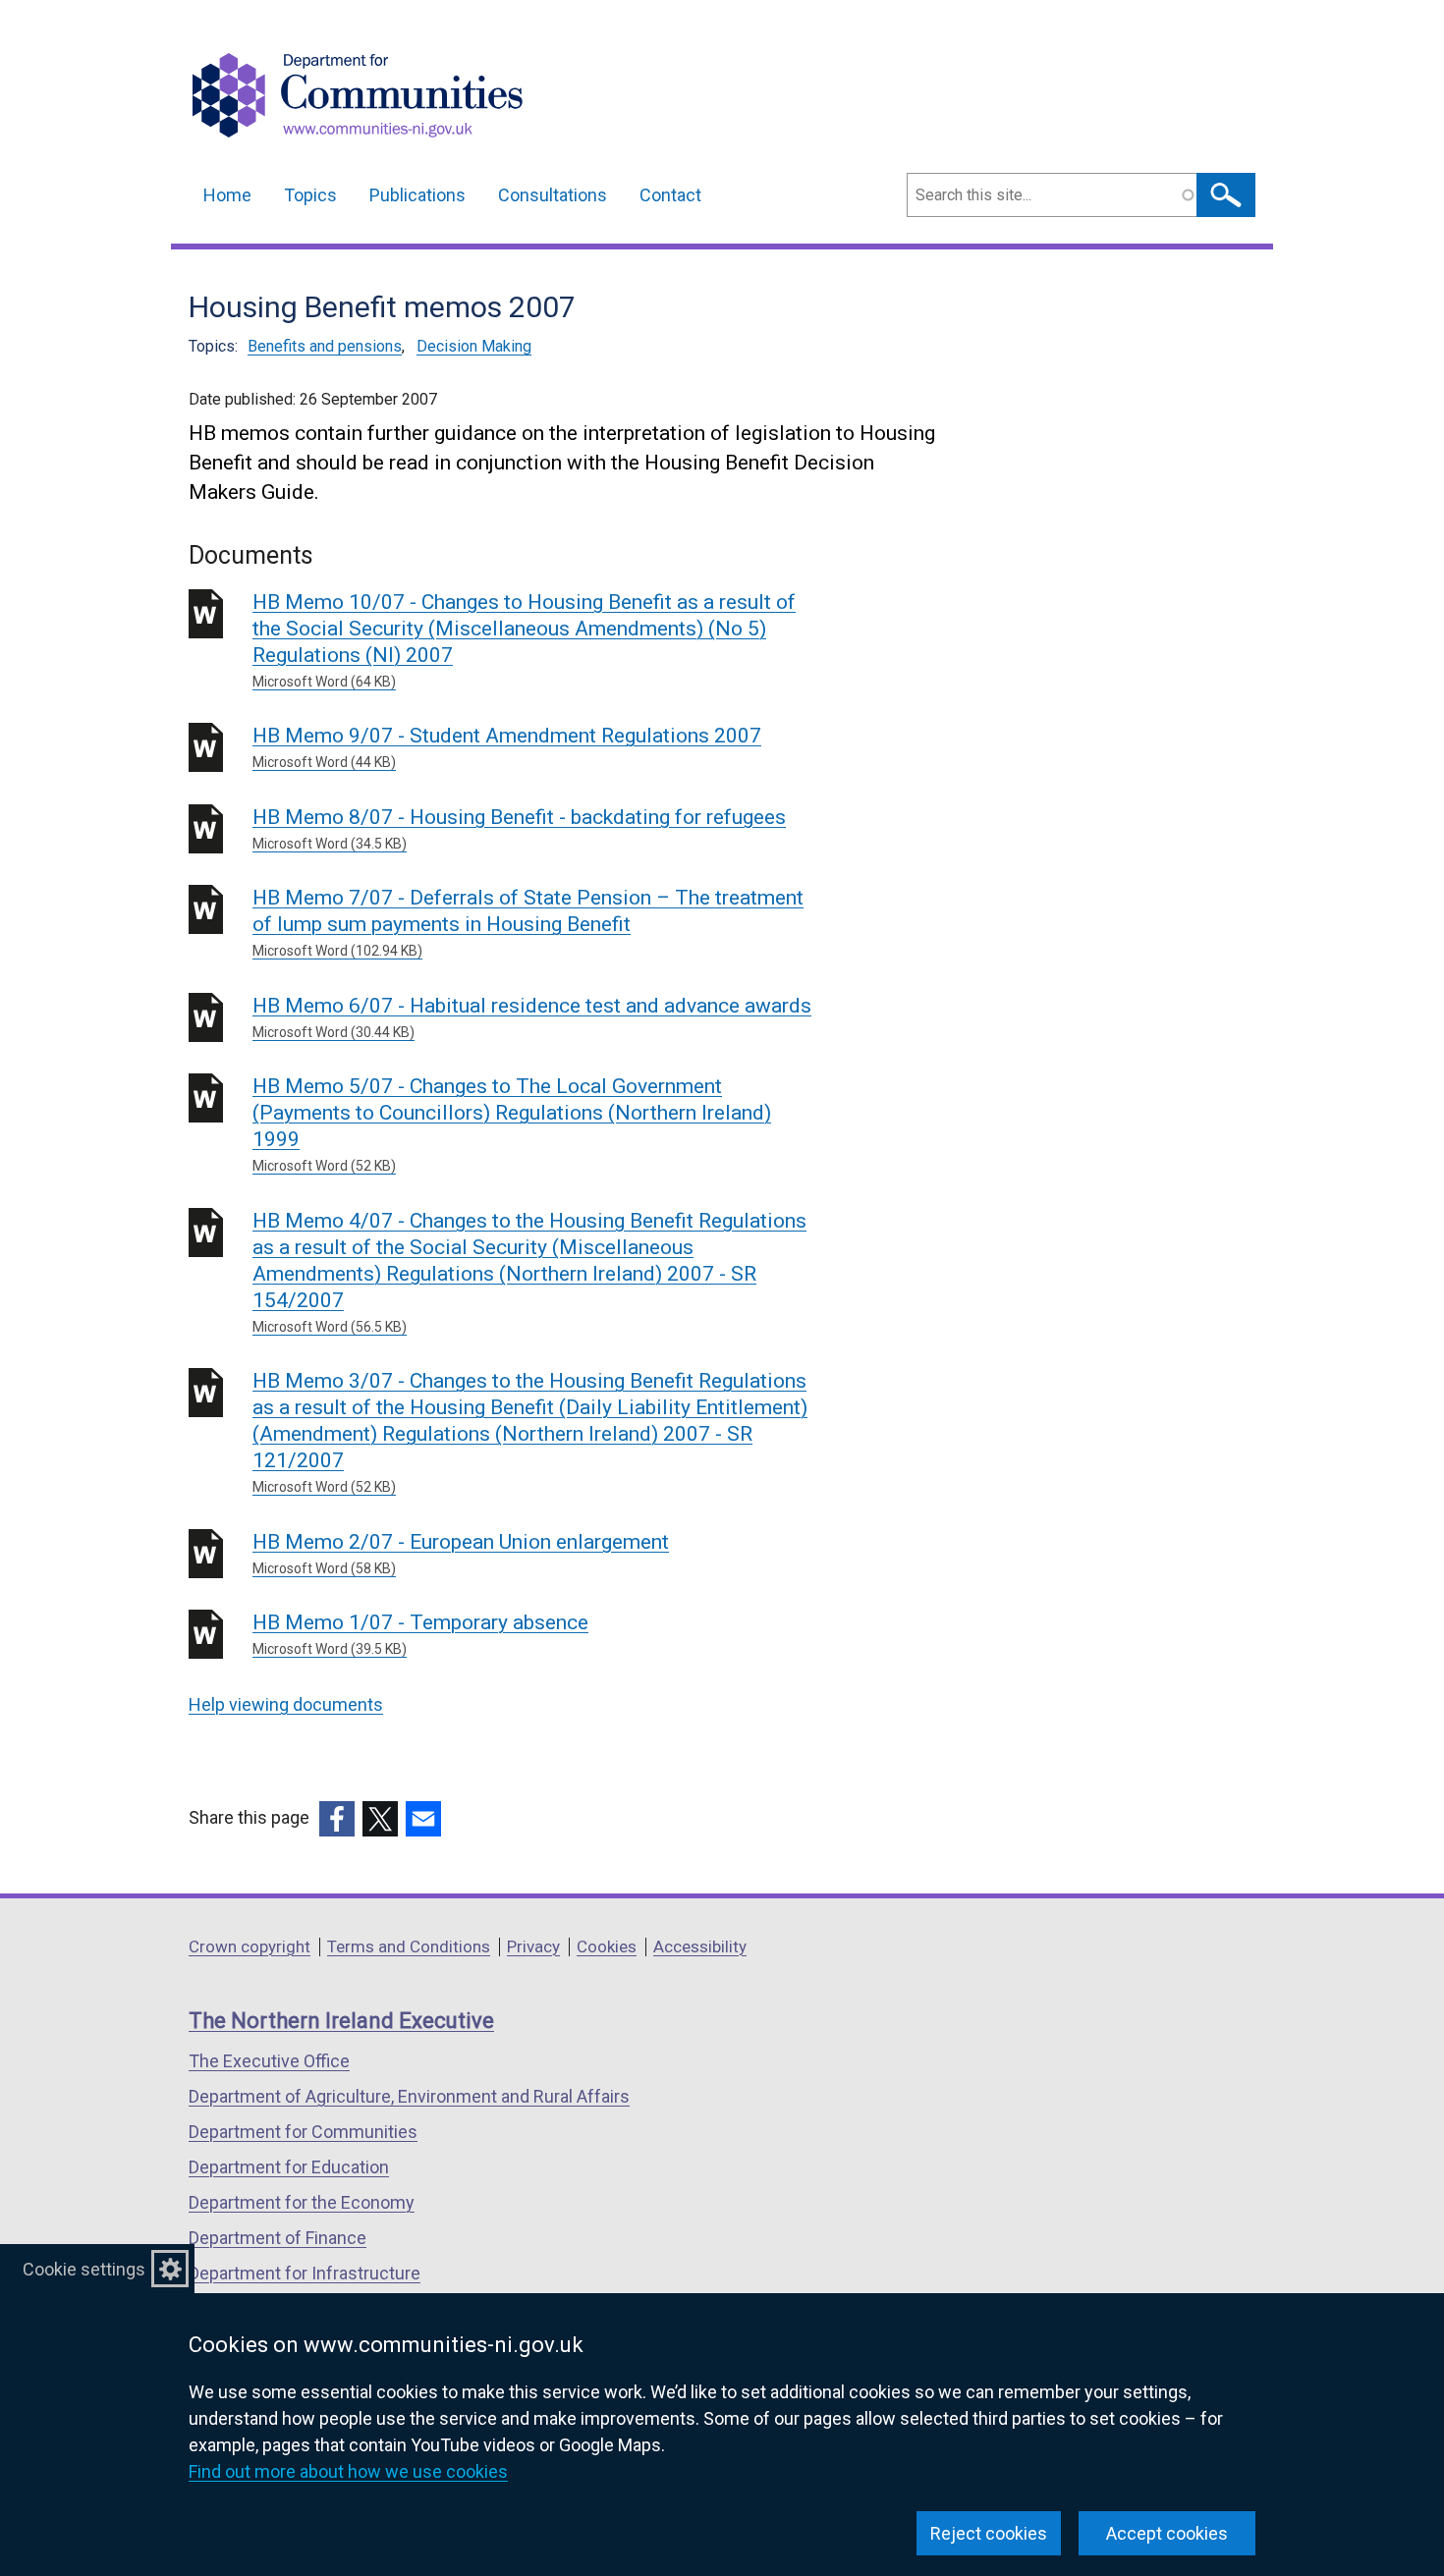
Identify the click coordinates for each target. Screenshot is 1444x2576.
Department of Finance (278, 2238)
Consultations (553, 195)
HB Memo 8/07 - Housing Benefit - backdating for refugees (519, 828)
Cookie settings (84, 2269)
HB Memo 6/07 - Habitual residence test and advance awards (532, 1017)
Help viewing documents (286, 1704)
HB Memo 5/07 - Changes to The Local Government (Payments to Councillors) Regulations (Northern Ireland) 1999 (512, 1124)
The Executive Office (269, 2061)
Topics (310, 195)
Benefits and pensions (325, 346)
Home (227, 195)
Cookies (607, 1946)
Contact (670, 195)
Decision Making (474, 346)
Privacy (533, 1946)
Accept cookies (1167, 2533)
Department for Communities (303, 2132)
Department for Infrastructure (305, 2273)
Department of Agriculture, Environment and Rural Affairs (409, 2096)
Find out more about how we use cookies (348, 2471)
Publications (417, 195)
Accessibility (700, 1946)
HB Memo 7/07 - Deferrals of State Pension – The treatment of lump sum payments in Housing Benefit (528, 922)
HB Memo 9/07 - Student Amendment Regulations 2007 (507, 747)
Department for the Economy (302, 2202)
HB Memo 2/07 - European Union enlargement (461, 1553)
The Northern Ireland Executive (341, 2021)
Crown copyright (250, 1946)
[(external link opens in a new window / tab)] (337, 1819)
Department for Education (289, 2167)
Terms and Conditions (409, 1946)
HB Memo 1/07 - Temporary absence (420, 1634)
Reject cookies (989, 2533)
